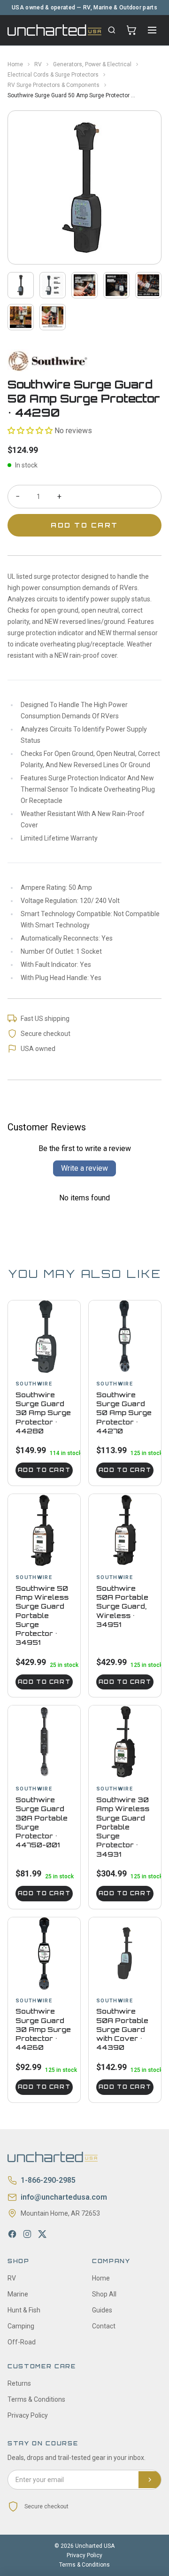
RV (38, 64)
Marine (18, 2294)
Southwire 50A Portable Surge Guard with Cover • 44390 (122, 2029)
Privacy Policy (28, 2415)
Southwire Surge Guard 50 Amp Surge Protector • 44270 (124, 1413)
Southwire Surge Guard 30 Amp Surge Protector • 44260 (43, 2029)
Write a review (84, 1168)
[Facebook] (12, 2234)
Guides (102, 2310)
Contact (104, 2326)
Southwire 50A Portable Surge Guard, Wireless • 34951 (122, 1606)
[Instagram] (27, 2234)
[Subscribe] (150, 2480)
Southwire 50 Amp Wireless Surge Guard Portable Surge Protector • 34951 (42, 1615)
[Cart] (131, 30)
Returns (19, 2383)
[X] (42, 2234)
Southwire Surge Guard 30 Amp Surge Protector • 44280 (43, 1413)
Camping (21, 2326)
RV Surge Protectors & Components (54, 85)
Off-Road (22, 2342)
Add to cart (44, 1470)
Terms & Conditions (36, 2399)
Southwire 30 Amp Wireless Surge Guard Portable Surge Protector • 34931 (123, 1827)
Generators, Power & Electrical (92, 64)
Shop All (104, 2294)
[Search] (112, 30)
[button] (30, 431)
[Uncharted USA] (54, 30)
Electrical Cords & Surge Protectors (53, 75)
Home (15, 64)
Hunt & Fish (24, 2310)
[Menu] (152, 30)
